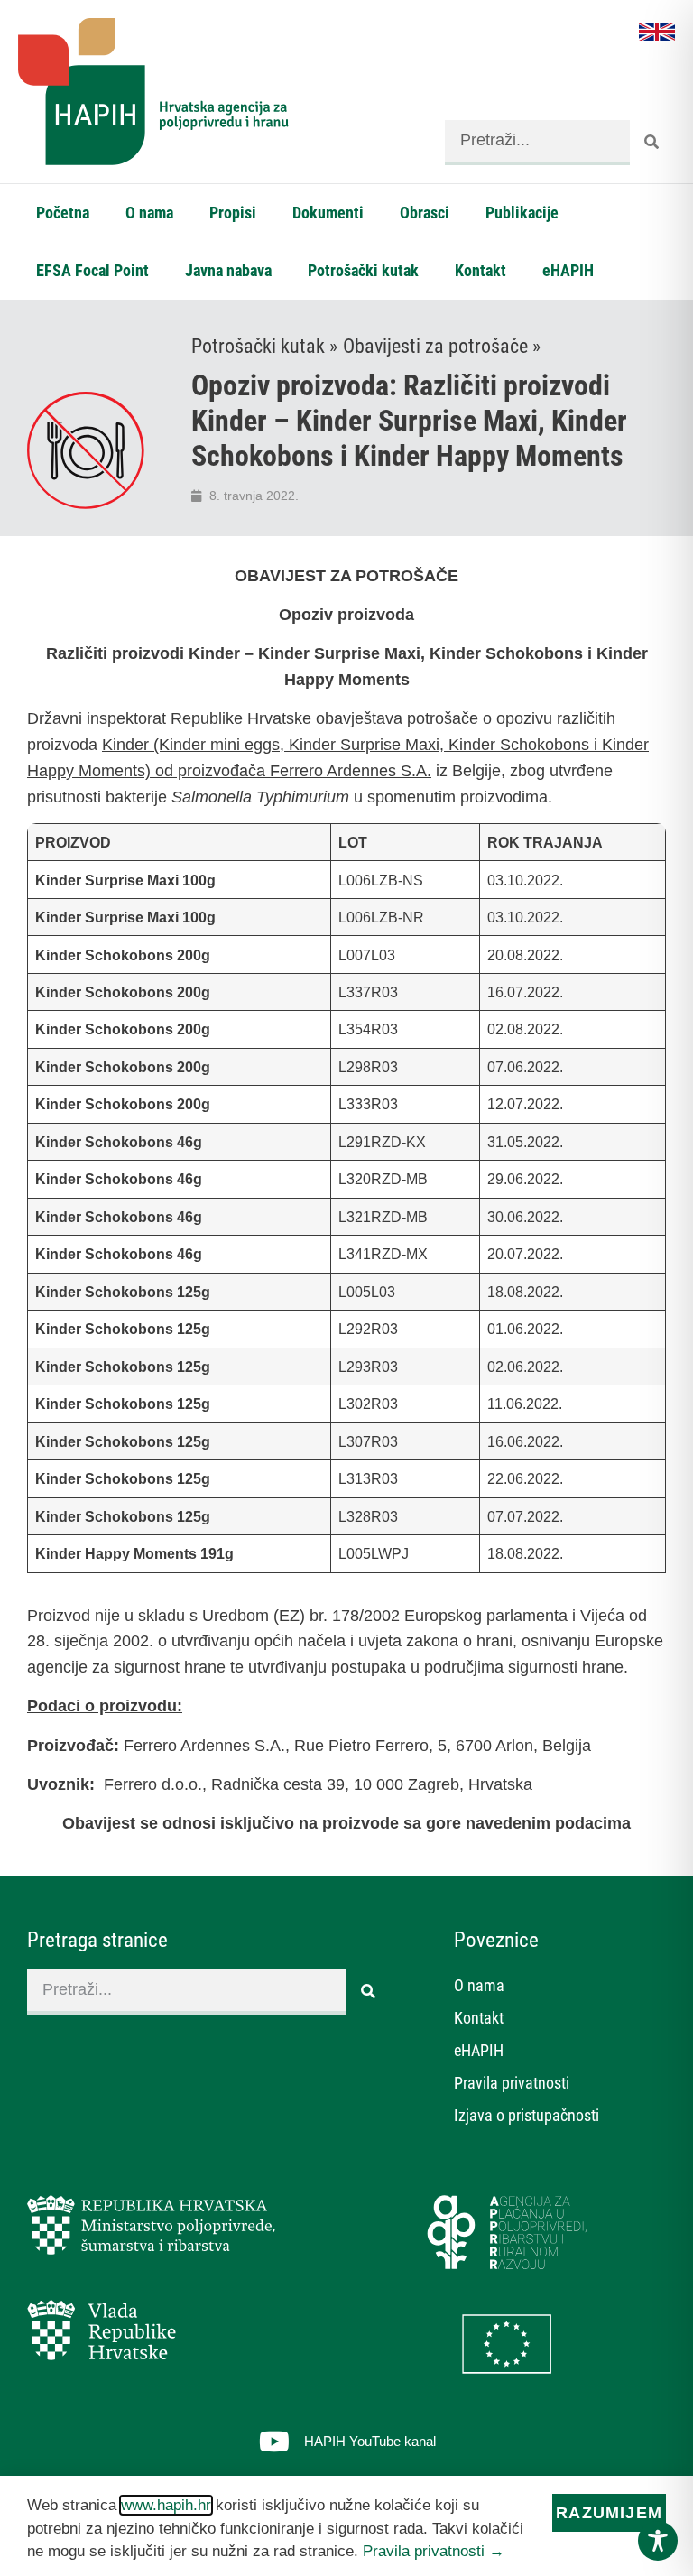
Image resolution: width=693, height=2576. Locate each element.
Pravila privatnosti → (434, 2551)
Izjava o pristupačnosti (527, 2115)
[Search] (652, 143)
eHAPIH (568, 270)
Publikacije (522, 213)
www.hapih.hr (166, 2505)
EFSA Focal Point (92, 270)
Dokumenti (328, 213)
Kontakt (480, 270)
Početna (63, 213)
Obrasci (425, 213)
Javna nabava (228, 270)
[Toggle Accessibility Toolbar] (658, 2541)
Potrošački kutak (363, 270)
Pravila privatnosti (512, 2083)
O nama (149, 213)
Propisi (233, 213)
